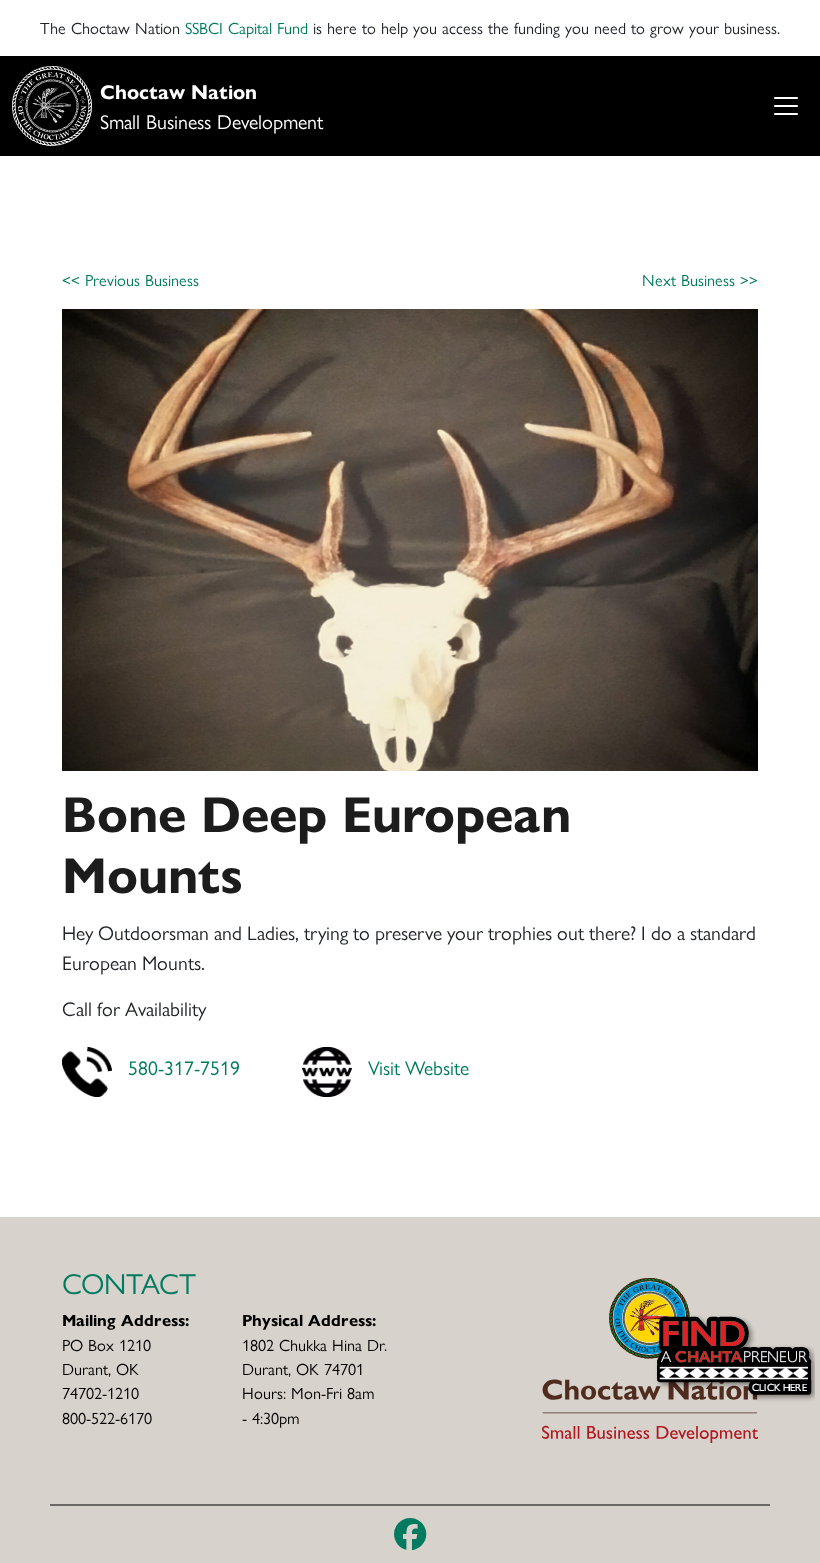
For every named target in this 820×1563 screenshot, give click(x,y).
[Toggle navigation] (785, 106)
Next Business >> (700, 279)
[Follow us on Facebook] (410, 1534)
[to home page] (650, 1358)
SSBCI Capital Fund (246, 27)
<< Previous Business (130, 279)
